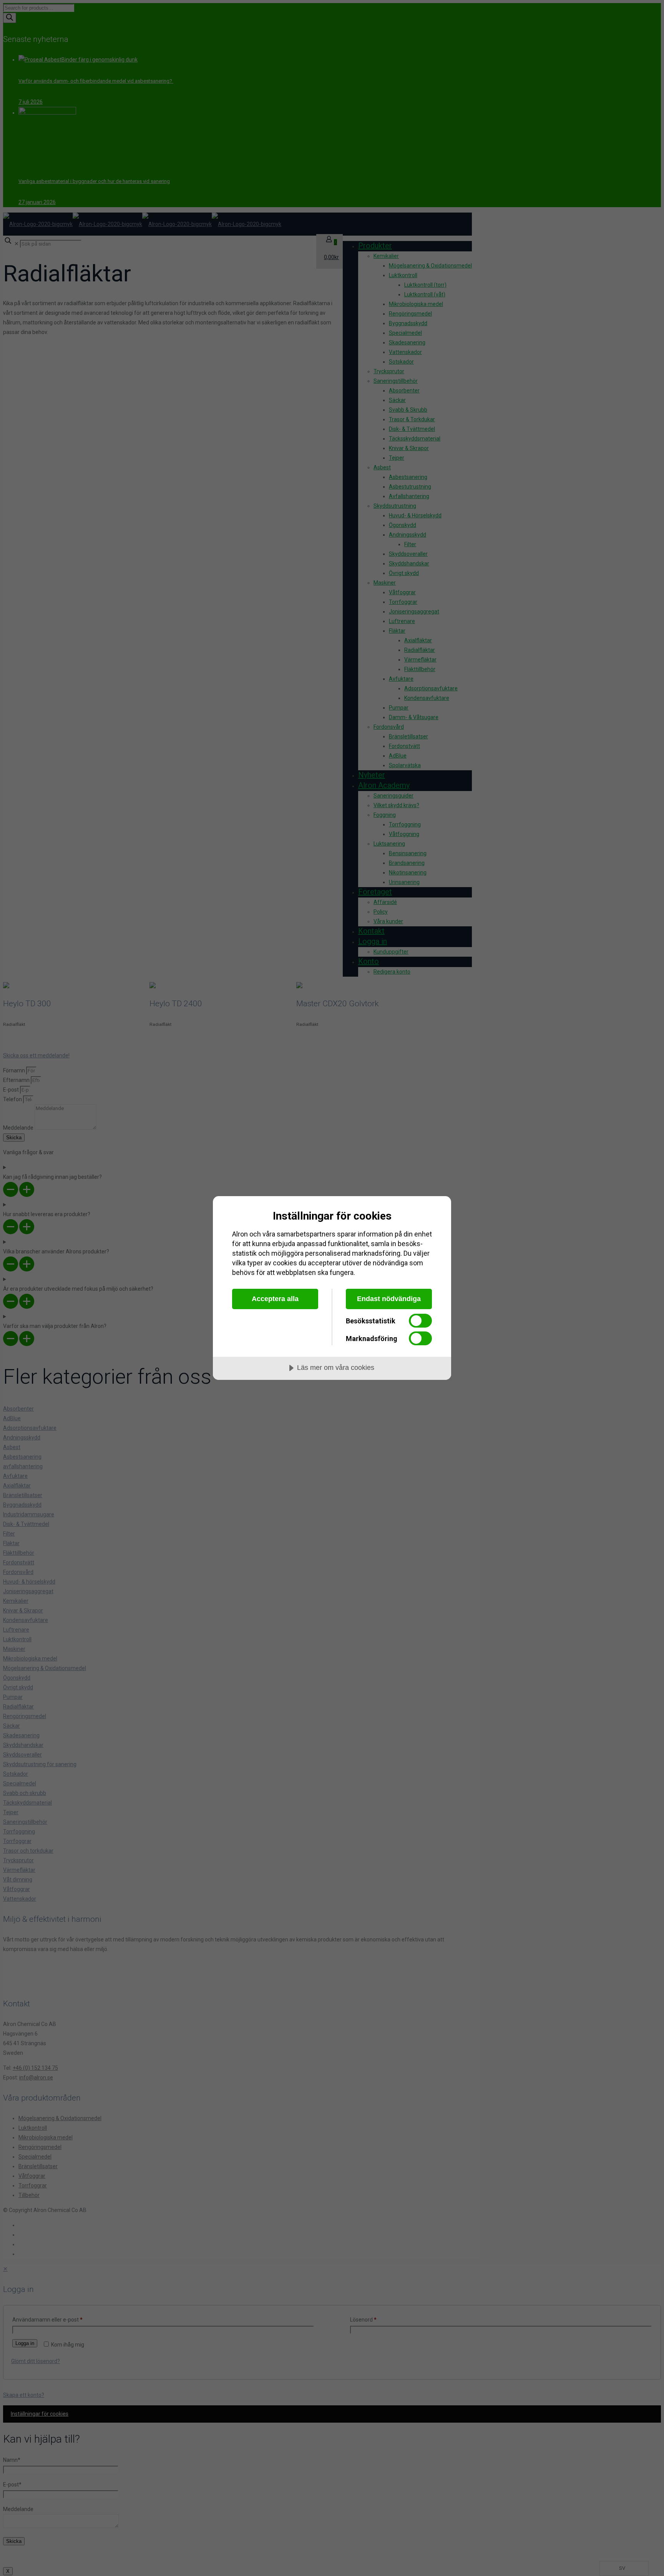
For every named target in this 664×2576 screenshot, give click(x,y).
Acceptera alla (275, 1299)
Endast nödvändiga (389, 1299)
